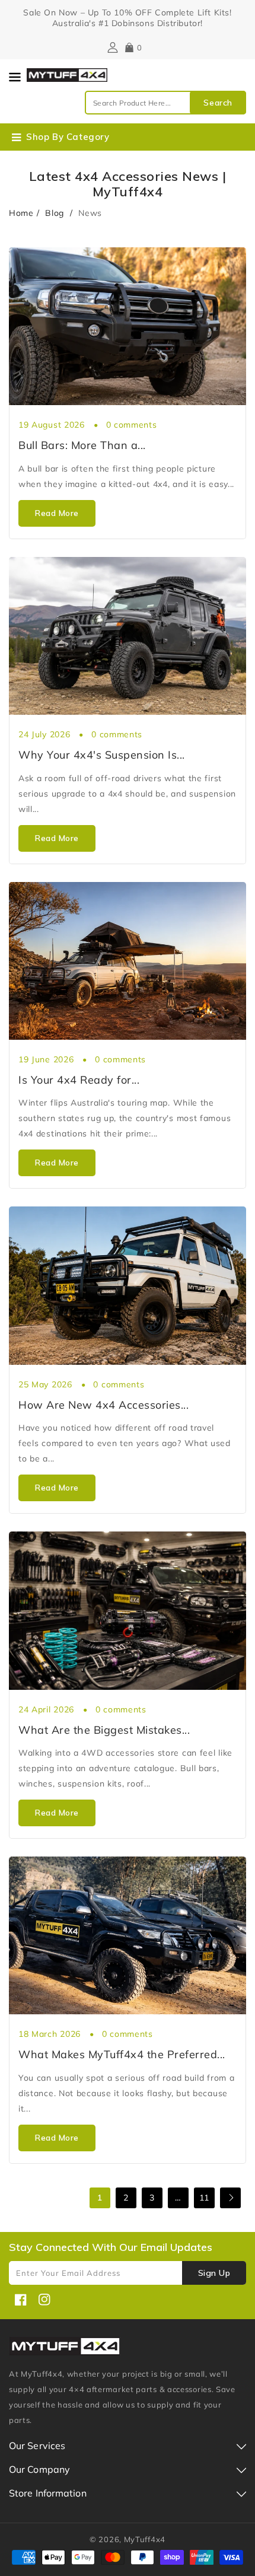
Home (21, 213)
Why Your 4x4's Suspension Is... (102, 755)
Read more (57, 513)
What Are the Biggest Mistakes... (104, 1730)
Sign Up (214, 2273)
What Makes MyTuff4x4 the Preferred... (122, 2054)
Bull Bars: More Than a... (82, 445)
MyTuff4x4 (145, 2539)
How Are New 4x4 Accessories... (103, 1405)
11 (204, 2198)
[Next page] (230, 2198)
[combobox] (165, 103)
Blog (56, 213)
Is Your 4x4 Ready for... (79, 1080)
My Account (111, 47)
